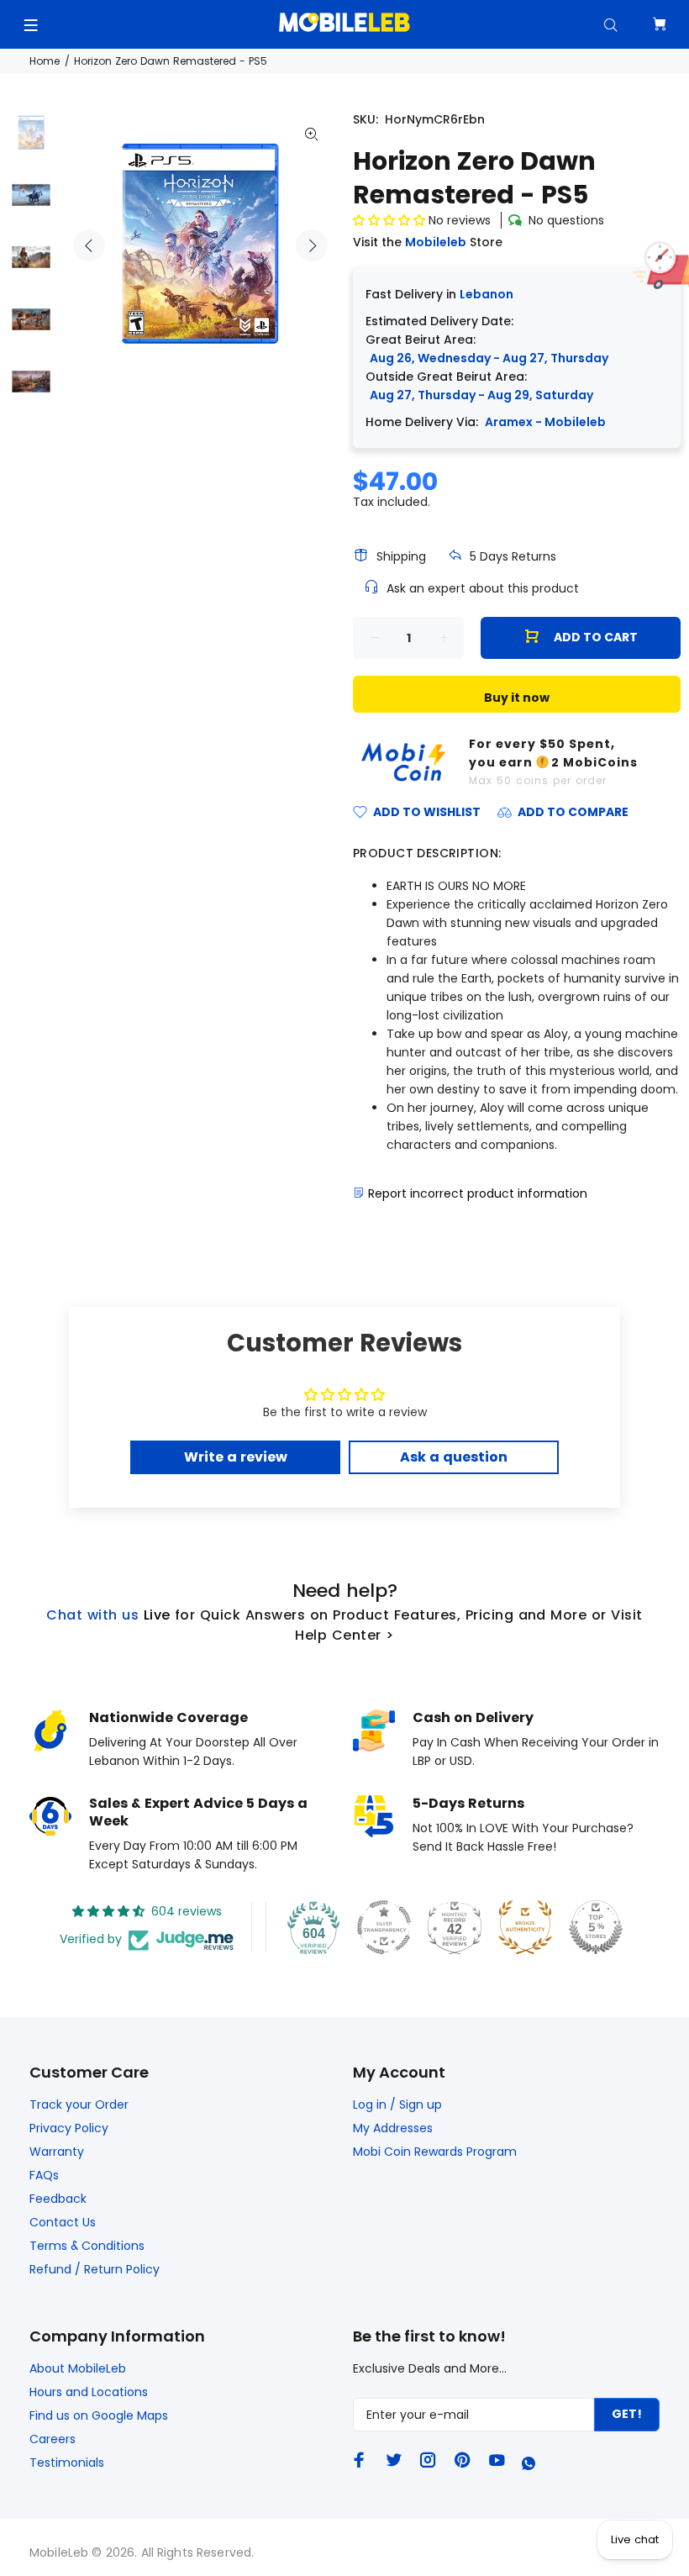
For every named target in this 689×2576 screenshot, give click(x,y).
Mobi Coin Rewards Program (435, 2152)
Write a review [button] (236, 1457)
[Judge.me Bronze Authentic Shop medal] (525, 1927)
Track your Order (79, 2105)
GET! (627, 2414)
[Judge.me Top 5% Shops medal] (596, 1927)
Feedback (58, 2199)
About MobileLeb (78, 2368)
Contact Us (63, 2222)
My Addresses (393, 2128)
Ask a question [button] (454, 1457)
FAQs (44, 2175)
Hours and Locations (89, 2392)
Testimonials (67, 2463)
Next (312, 245)
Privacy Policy (69, 2128)
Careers (53, 2439)
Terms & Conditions (87, 2246)
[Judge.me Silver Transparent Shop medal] (384, 1927)
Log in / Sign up (397, 2105)
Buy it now (517, 698)
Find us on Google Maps (99, 2415)
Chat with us (92, 1615)
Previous (89, 245)
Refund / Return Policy (95, 2269)
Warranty (57, 2152)
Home (45, 61)
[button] (391, 220)
